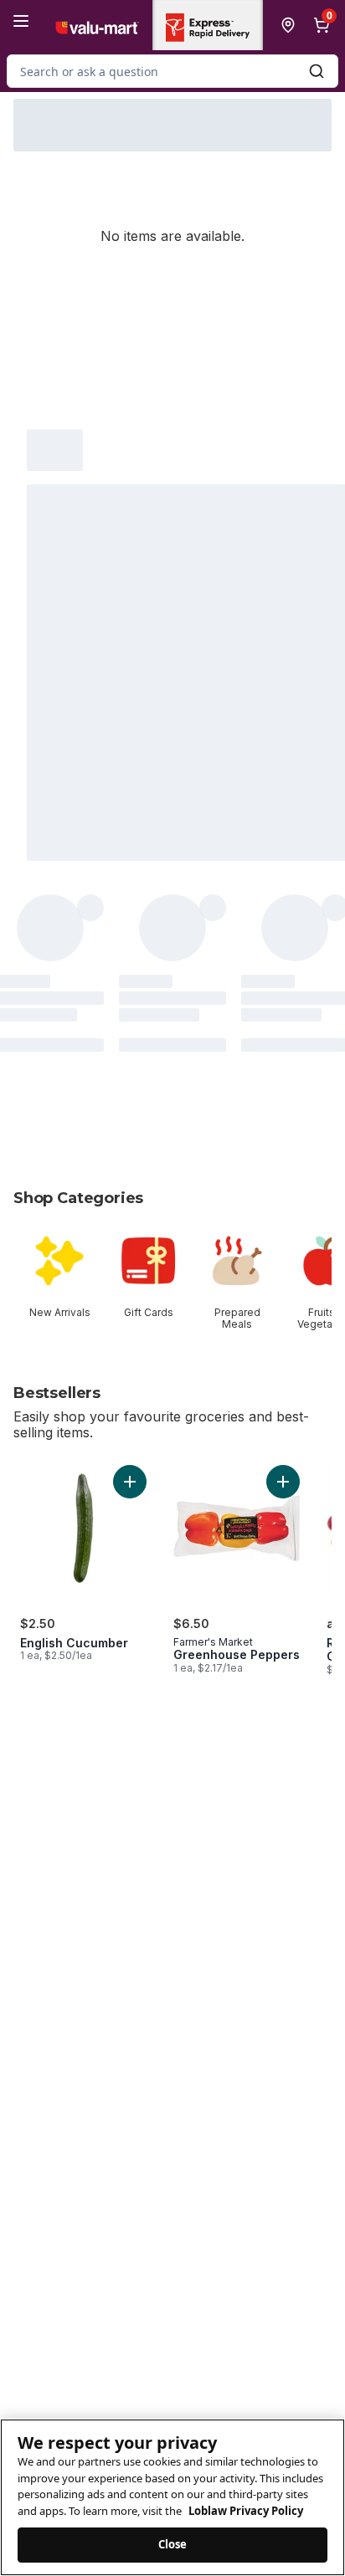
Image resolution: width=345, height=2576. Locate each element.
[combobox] (172, 71)
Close (173, 2544)
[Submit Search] (317, 71)
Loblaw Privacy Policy (246, 2511)
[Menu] (21, 21)
